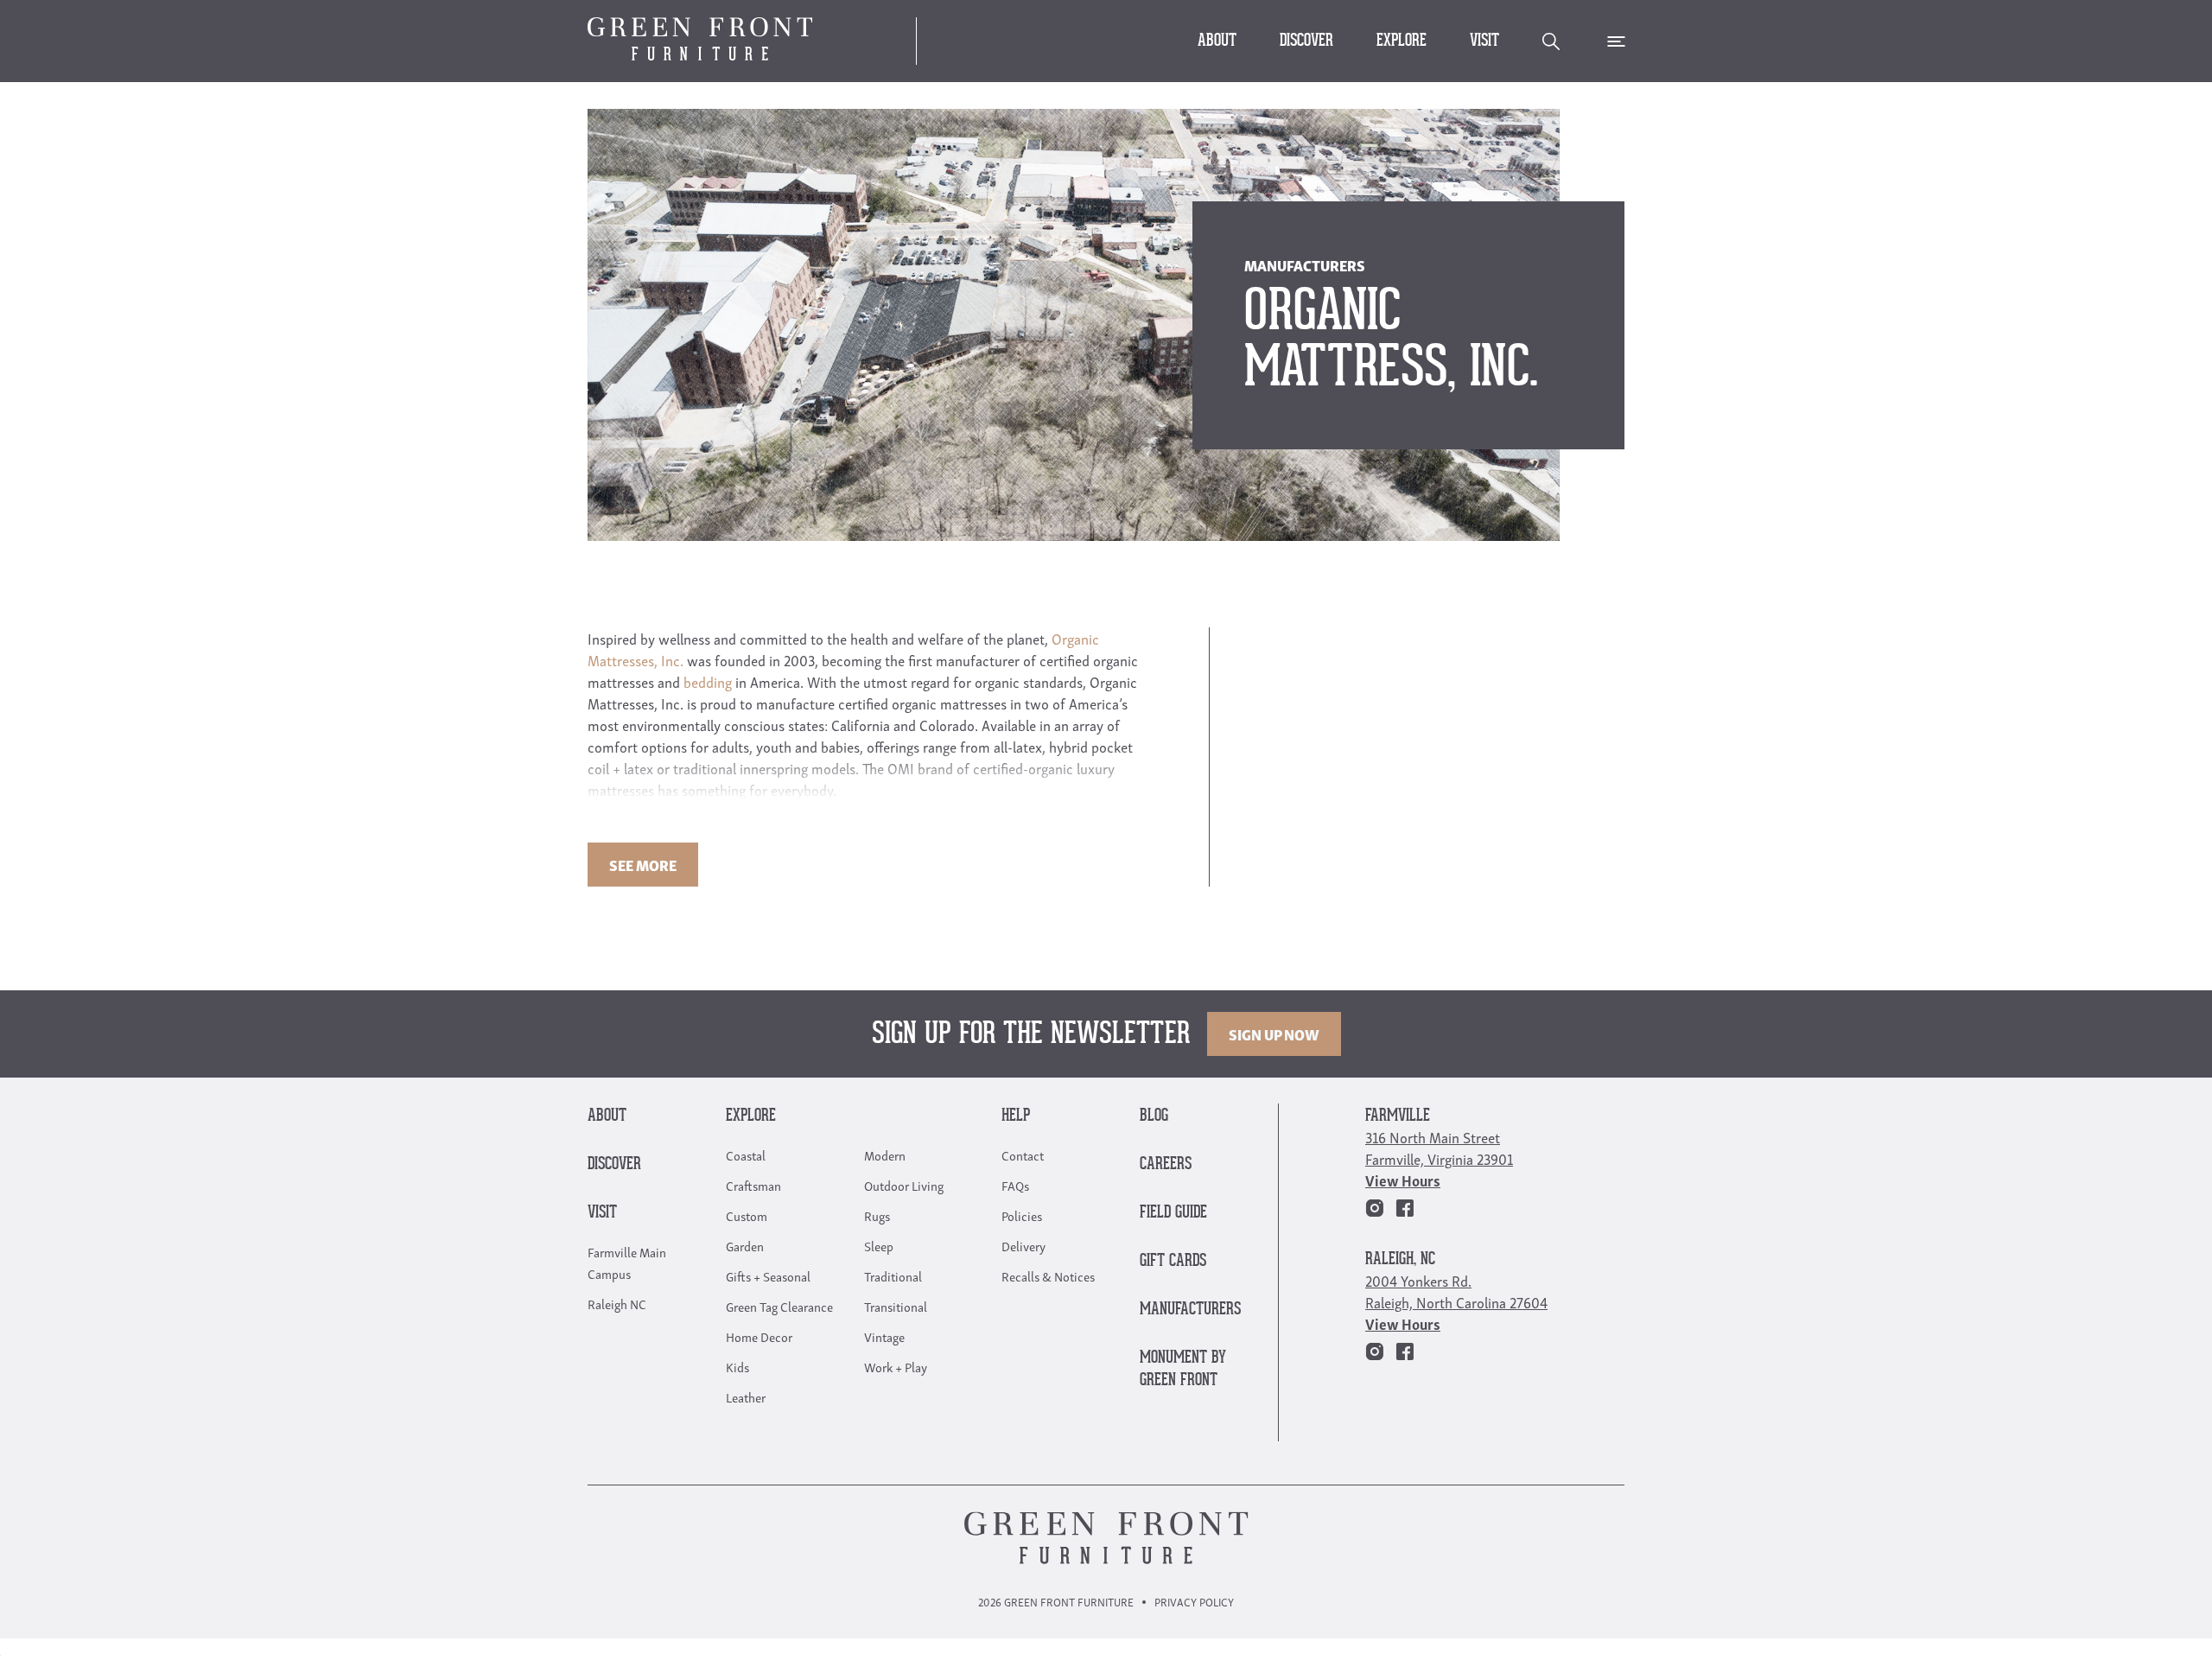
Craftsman (753, 1185)
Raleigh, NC (1400, 1259)
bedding (708, 681)
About (1217, 41)
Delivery (1023, 1245)
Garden (745, 1245)
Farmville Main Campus (627, 1262)
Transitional (896, 1306)
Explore (1402, 41)
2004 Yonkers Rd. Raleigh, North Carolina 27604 (1456, 1291)
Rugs (877, 1215)
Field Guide (1173, 1213)
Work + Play (896, 1366)
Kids (737, 1366)
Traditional (893, 1275)
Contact (1023, 1154)
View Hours (1403, 1180)
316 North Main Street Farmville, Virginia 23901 (1439, 1148)
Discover (1306, 41)
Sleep (879, 1245)
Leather (746, 1396)
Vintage (884, 1336)
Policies (1022, 1215)
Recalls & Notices (1048, 1275)
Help (1016, 1116)
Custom (747, 1215)
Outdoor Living (904, 1185)
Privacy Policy (1194, 1602)
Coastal (746, 1154)
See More (643, 865)
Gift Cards (1173, 1261)
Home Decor (759, 1336)
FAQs (1015, 1185)
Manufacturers (1190, 1310)
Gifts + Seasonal (768, 1275)
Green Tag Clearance (779, 1306)
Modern (885, 1154)
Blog (1154, 1116)
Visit (1484, 41)
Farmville (1398, 1116)
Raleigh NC (617, 1303)
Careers (1166, 1164)
